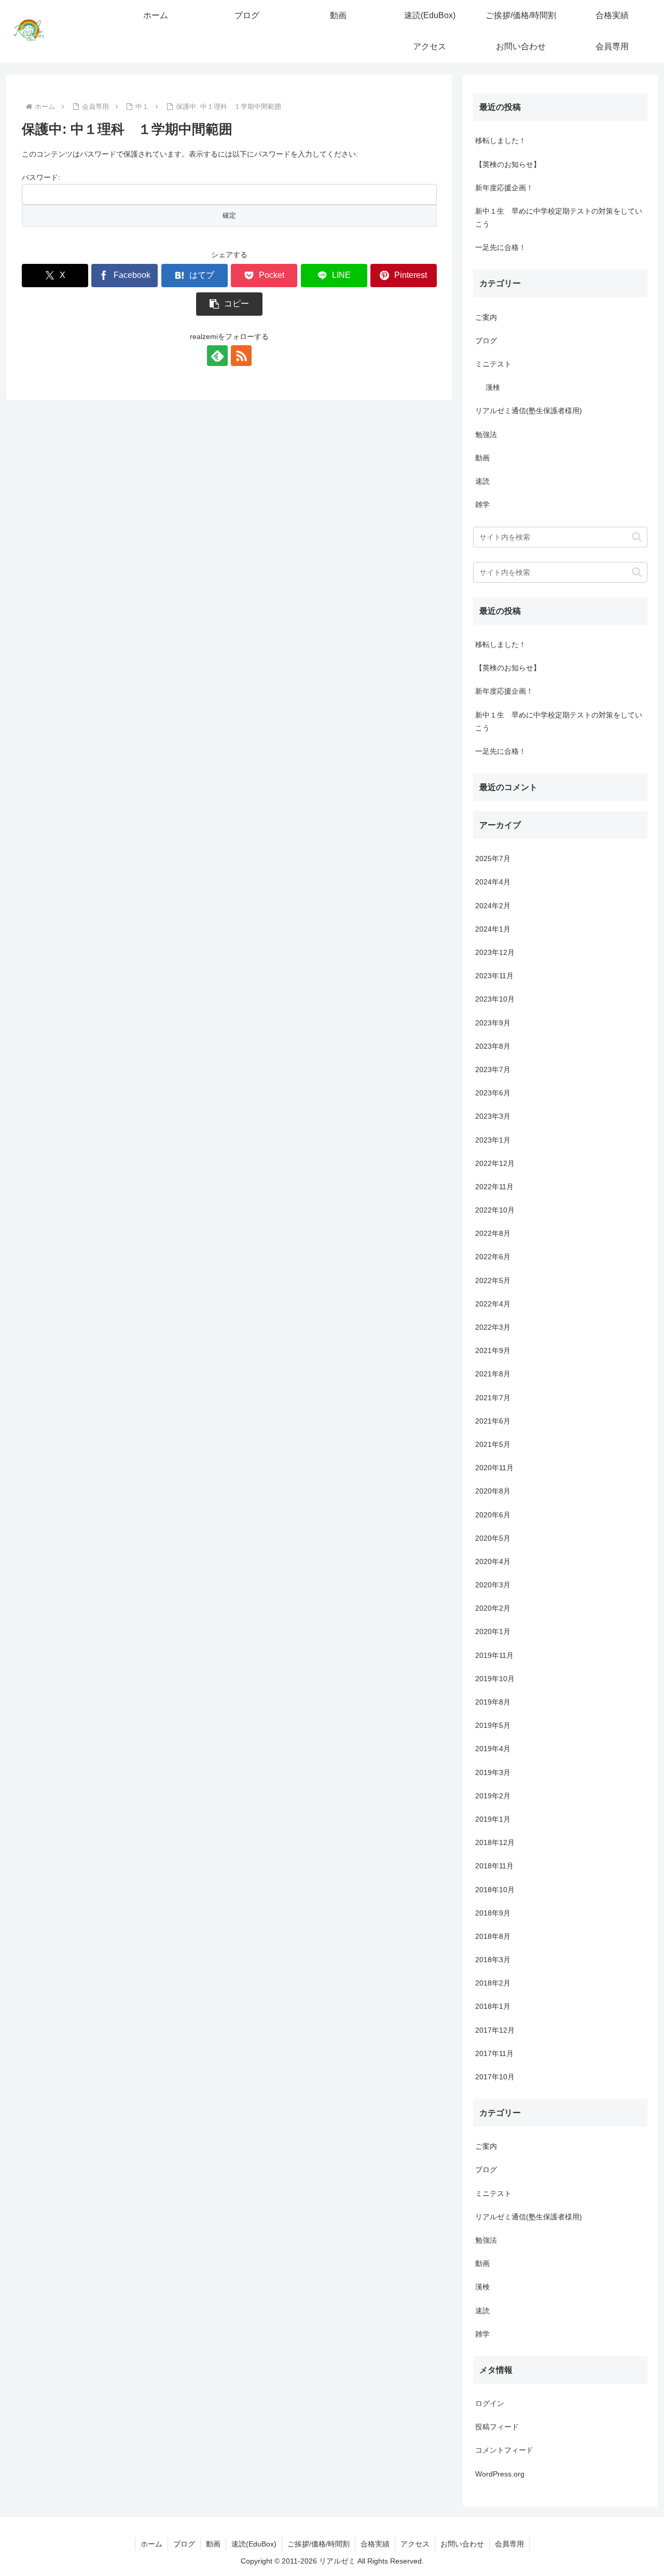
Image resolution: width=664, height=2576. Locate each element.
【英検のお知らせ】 (508, 164)
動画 (213, 2544)
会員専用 (509, 2544)
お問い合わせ (462, 2544)
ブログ (184, 2544)
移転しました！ (501, 140)
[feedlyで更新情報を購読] (217, 356)
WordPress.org (500, 2474)
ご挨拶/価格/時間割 (319, 2544)
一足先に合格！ (501, 247)
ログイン (490, 2403)
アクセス (415, 2544)
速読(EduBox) (254, 2544)
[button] (229, 304)
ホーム (151, 2544)
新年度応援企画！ (504, 188)
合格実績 (375, 2544)
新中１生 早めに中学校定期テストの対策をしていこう (559, 217)
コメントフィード (504, 2451)
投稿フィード (497, 2427)
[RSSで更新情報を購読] (241, 356)
